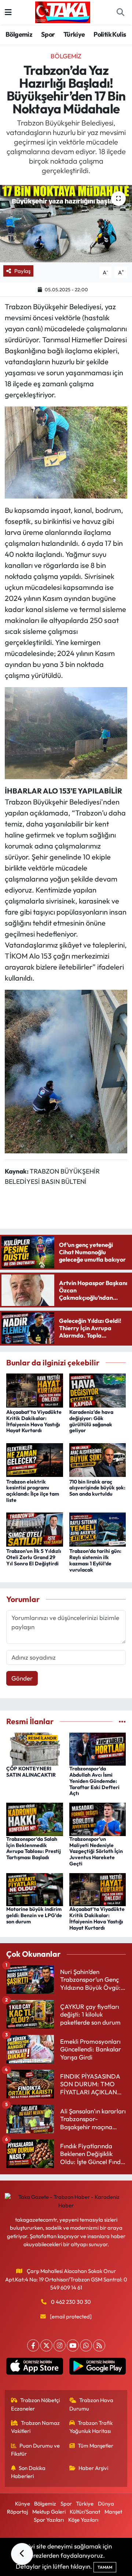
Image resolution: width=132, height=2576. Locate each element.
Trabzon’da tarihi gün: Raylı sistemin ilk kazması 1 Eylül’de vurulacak (95, 1560)
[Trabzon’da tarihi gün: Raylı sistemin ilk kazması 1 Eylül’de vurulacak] (98, 1529)
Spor (48, 34)
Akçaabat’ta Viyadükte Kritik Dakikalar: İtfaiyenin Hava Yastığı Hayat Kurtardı (34, 1421)
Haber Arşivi (93, 2468)
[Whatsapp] (86, 2345)
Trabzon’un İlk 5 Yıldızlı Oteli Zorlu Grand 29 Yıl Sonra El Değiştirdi (34, 1557)
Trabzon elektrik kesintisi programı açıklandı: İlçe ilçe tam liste (33, 1491)
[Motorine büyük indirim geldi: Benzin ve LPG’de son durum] (35, 1889)
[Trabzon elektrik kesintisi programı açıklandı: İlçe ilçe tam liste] (35, 1459)
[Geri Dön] (22, 2554)
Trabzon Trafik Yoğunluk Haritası (91, 2427)
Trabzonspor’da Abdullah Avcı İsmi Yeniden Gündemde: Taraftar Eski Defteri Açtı (94, 1781)
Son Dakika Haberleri (28, 2472)
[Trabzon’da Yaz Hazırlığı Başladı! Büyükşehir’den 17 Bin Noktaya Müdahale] (66, 224)
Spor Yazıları (49, 2520)
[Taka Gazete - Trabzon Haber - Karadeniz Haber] (63, 11)
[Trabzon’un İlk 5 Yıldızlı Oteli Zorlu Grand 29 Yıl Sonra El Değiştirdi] (35, 1529)
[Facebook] (33, 2345)
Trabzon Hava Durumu (91, 2404)
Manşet (113, 2512)
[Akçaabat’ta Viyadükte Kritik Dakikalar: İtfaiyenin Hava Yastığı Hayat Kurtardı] (35, 1389)
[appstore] (35, 2368)
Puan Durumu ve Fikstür (36, 2450)
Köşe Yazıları (83, 2520)
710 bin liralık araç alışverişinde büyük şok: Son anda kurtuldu (97, 1488)
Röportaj (17, 2512)
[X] (46, 2345)
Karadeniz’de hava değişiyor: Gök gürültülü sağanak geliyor (91, 1421)
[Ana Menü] (8, 12)
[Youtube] (73, 2345)
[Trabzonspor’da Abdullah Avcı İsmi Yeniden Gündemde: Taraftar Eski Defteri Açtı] (98, 1748)
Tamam (105, 2567)
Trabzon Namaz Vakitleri (36, 2427)
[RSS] (99, 2345)
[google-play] (97, 2368)
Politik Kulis (110, 34)
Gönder (22, 1678)
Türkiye (74, 34)
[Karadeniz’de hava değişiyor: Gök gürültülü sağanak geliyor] (98, 1389)
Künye (23, 2504)
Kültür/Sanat (85, 2512)
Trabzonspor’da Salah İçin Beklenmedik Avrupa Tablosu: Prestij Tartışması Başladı (34, 1848)
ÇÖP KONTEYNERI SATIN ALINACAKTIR (31, 1772)
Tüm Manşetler (96, 2446)
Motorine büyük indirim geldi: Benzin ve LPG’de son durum (34, 1915)
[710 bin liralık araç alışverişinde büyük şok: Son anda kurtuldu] (98, 1459)
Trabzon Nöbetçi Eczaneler (36, 2404)
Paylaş (22, 271)
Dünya (106, 2504)
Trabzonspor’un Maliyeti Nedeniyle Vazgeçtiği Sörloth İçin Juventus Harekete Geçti (96, 1851)
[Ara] (120, 12)
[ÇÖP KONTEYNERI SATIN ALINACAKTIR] (35, 1748)
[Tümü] (122, 1721)
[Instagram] (60, 2345)
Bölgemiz (19, 34)
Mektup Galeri (49, 2512)
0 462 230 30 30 (71, 2302)
